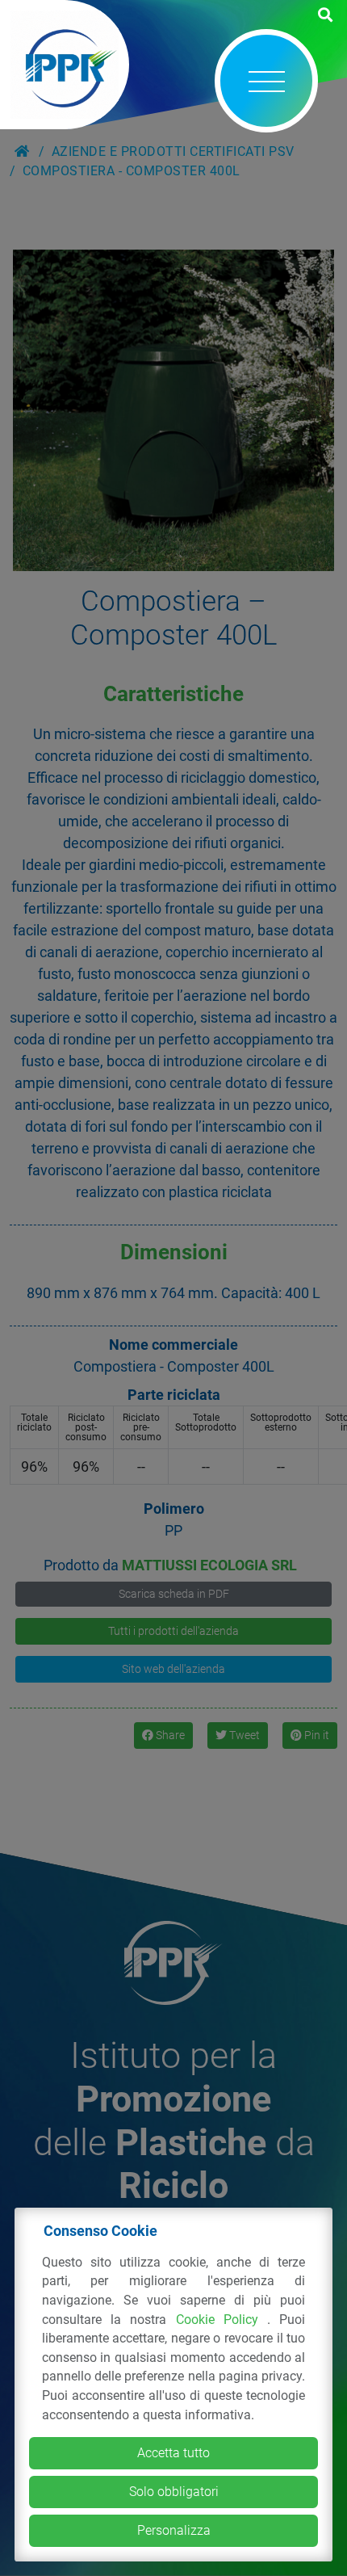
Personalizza (174, 2530)
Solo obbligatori (174, 2492)
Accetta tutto (173, 2453)
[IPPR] (65, 65)
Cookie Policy (222, 2320)
